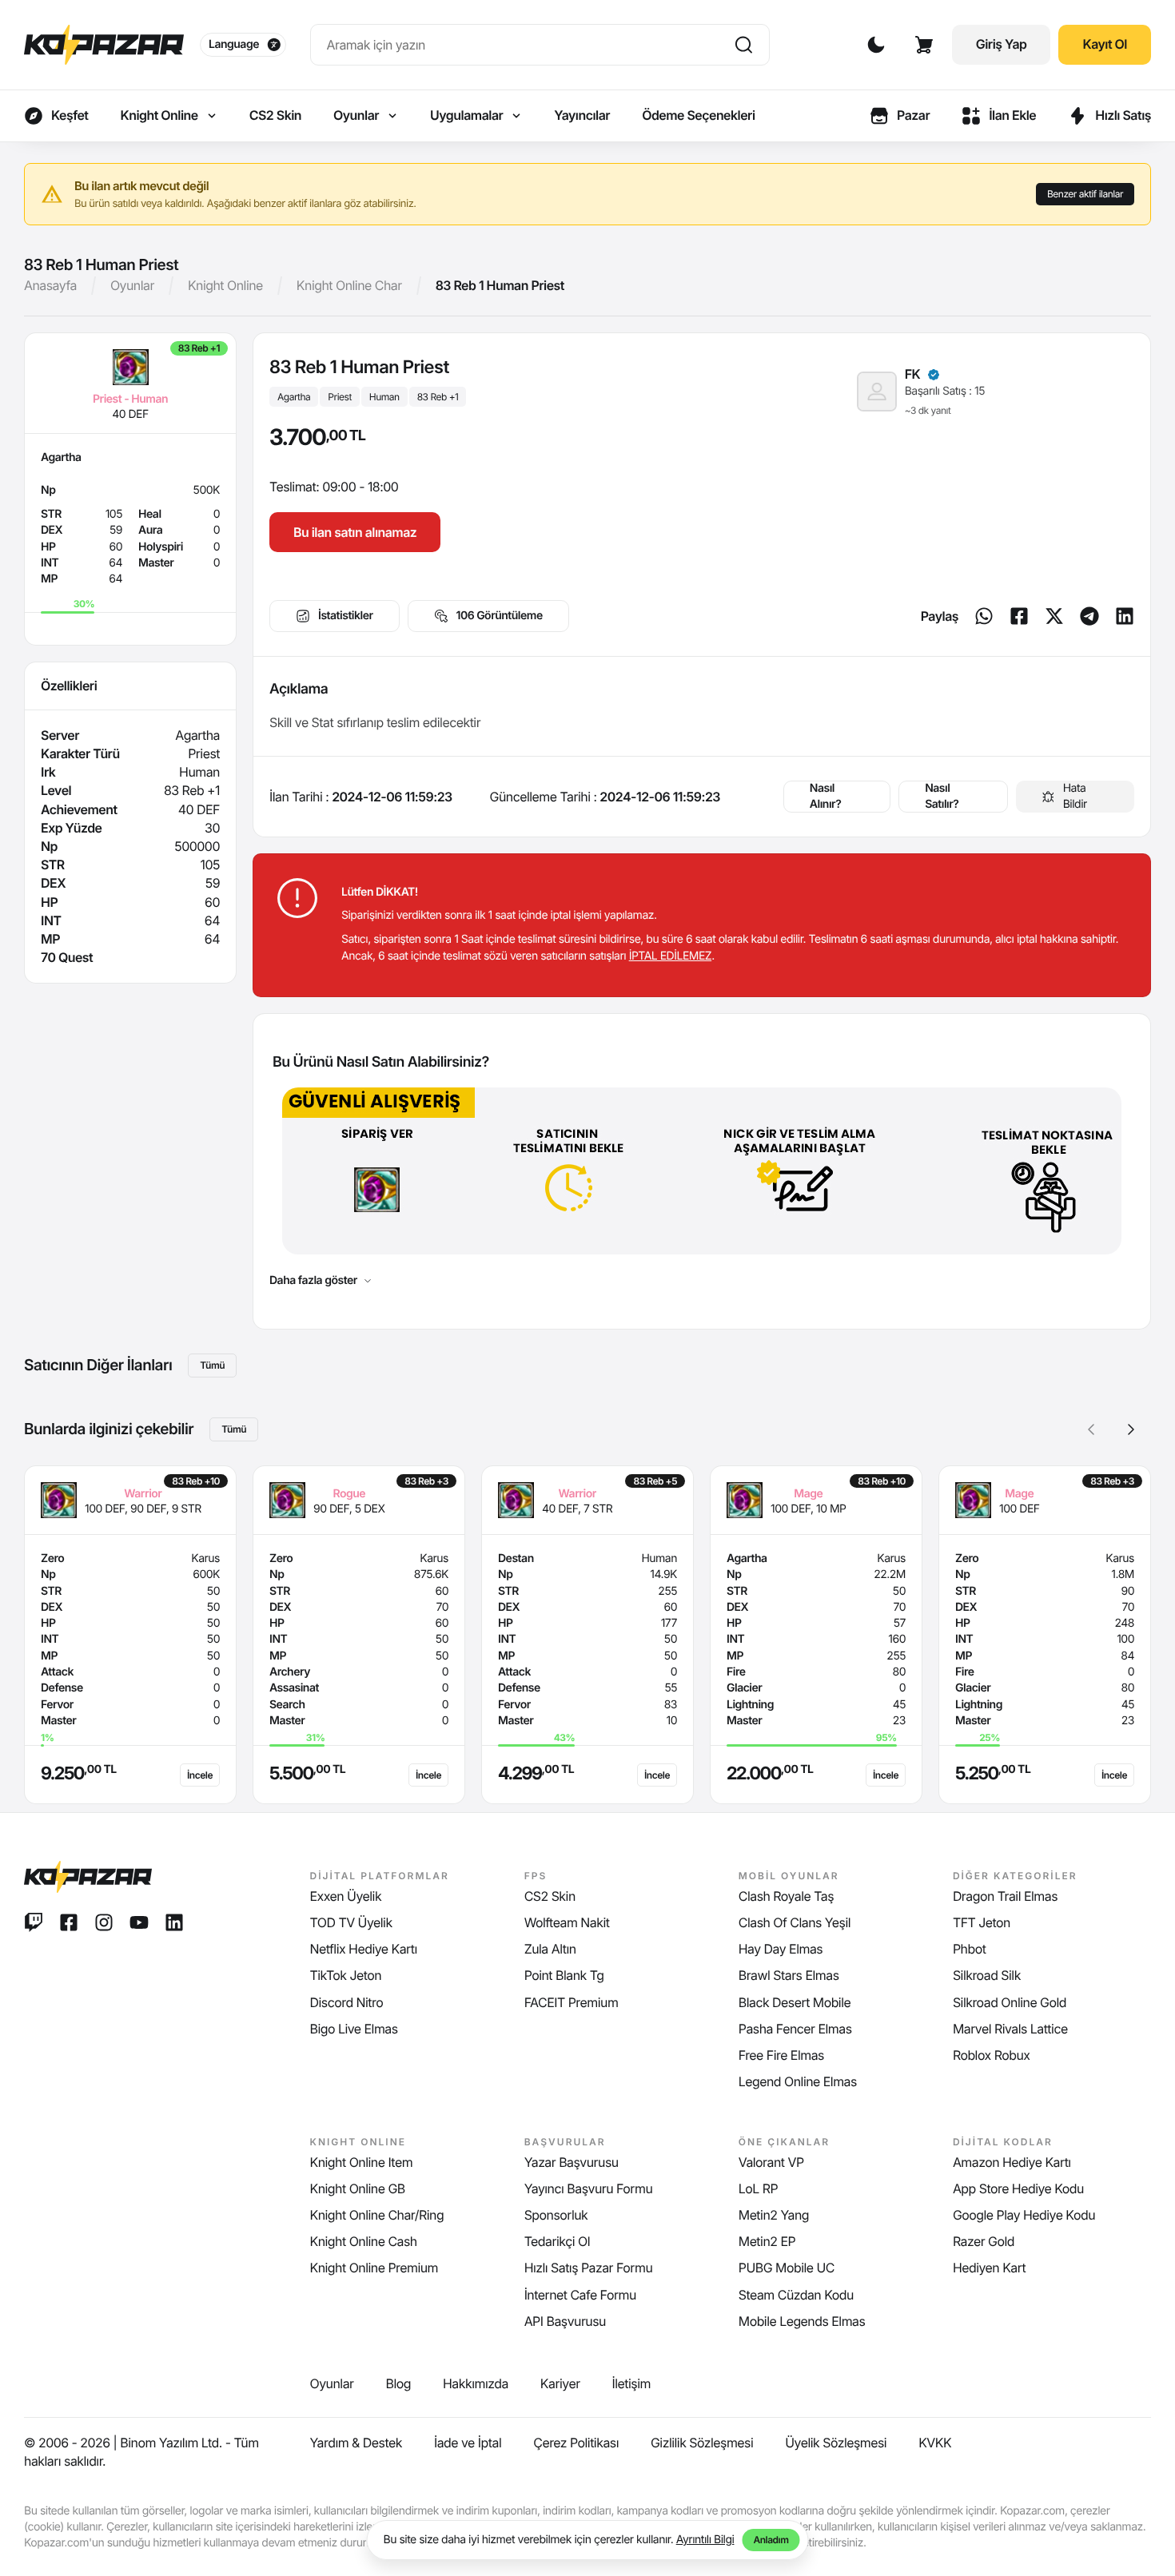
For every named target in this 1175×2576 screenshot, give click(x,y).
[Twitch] (34, 1922)
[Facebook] (1019, 616)
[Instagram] (104, 1922)
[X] (1054, 616)
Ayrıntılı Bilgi (705, 2540)
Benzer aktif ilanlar (1085, 194)
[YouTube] (139, 1922)
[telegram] (1089, 616)
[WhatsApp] (984, 616)
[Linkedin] (1125, 616)
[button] (1131, 1429)
